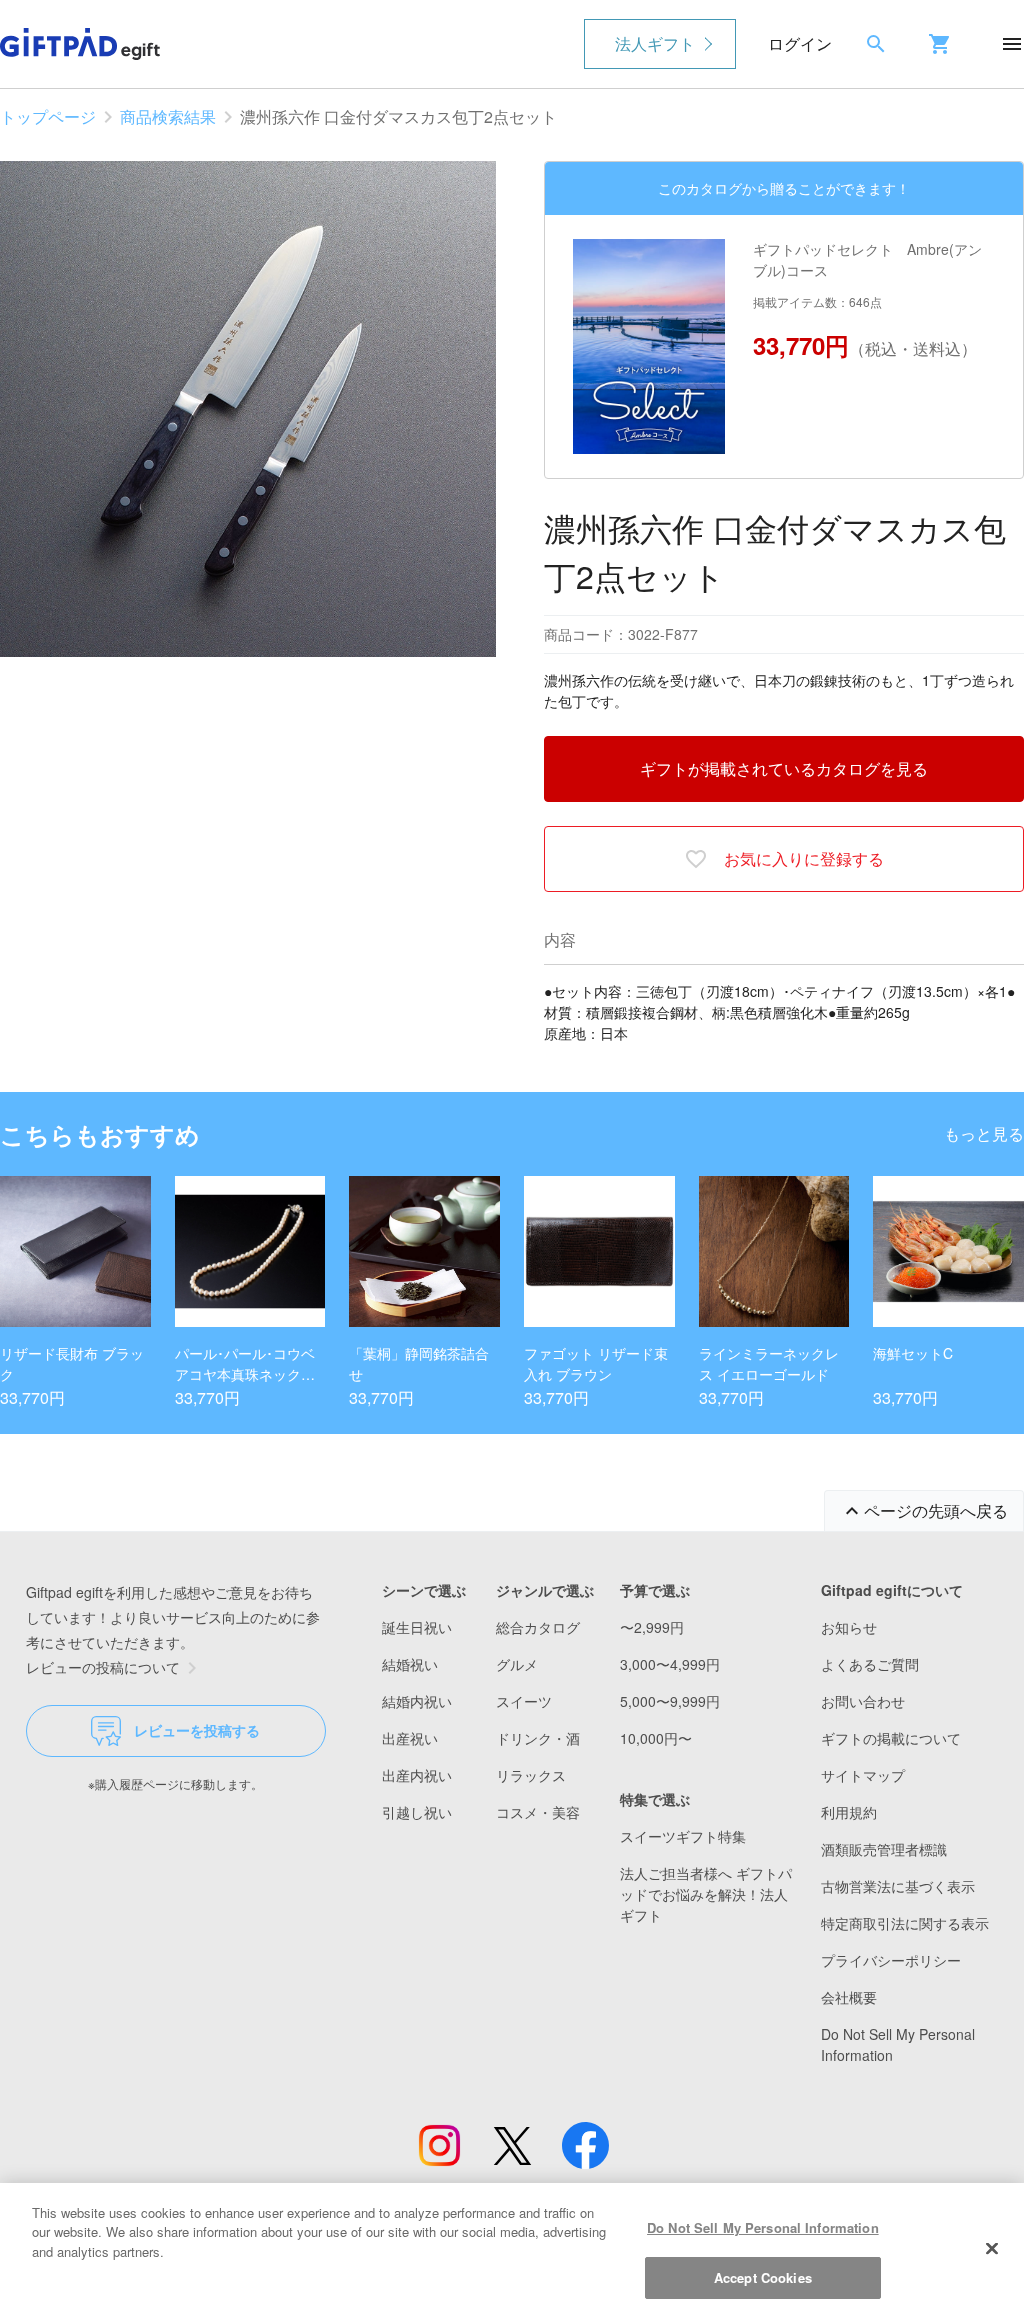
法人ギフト (655, 43)
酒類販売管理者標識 (884, 1849)
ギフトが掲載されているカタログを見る (784, 768)
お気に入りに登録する (804, 858)
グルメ (517, 1664)
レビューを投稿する (197, 1730)
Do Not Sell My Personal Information (763, 2227)
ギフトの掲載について (891, 1738)
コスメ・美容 (538, 1812)
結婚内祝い (417, 1701)
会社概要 (849, 1997)
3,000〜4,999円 (670, 1664)
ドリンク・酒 (538, 1738)
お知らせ (849, 1627)
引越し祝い (417, 1812)
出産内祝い (417, 1775)
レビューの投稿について (103, 1667)
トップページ (48, 116)
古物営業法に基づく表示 (898, 1886)
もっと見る (984, 1133)
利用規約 (849, 1812)
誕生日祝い (417, 1627)
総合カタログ (538, 1627)
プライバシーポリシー (891, 1960)
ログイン (800, 43)
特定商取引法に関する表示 (905, 1923)
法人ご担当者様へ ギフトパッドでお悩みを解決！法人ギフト (706, 1894)
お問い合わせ (863, 1701)
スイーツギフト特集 (683, 1836)
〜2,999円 (652, 1627)
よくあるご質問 (870, 1664)
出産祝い (410, 1738)
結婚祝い (410, 1664)
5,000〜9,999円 (670, 1701)
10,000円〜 (656, 1738)
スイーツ (524, 1701)
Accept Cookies (763, 2277)
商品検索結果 (168, 116)
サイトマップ (863, 1775)
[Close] (992, 2248)
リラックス (531, 1775)
